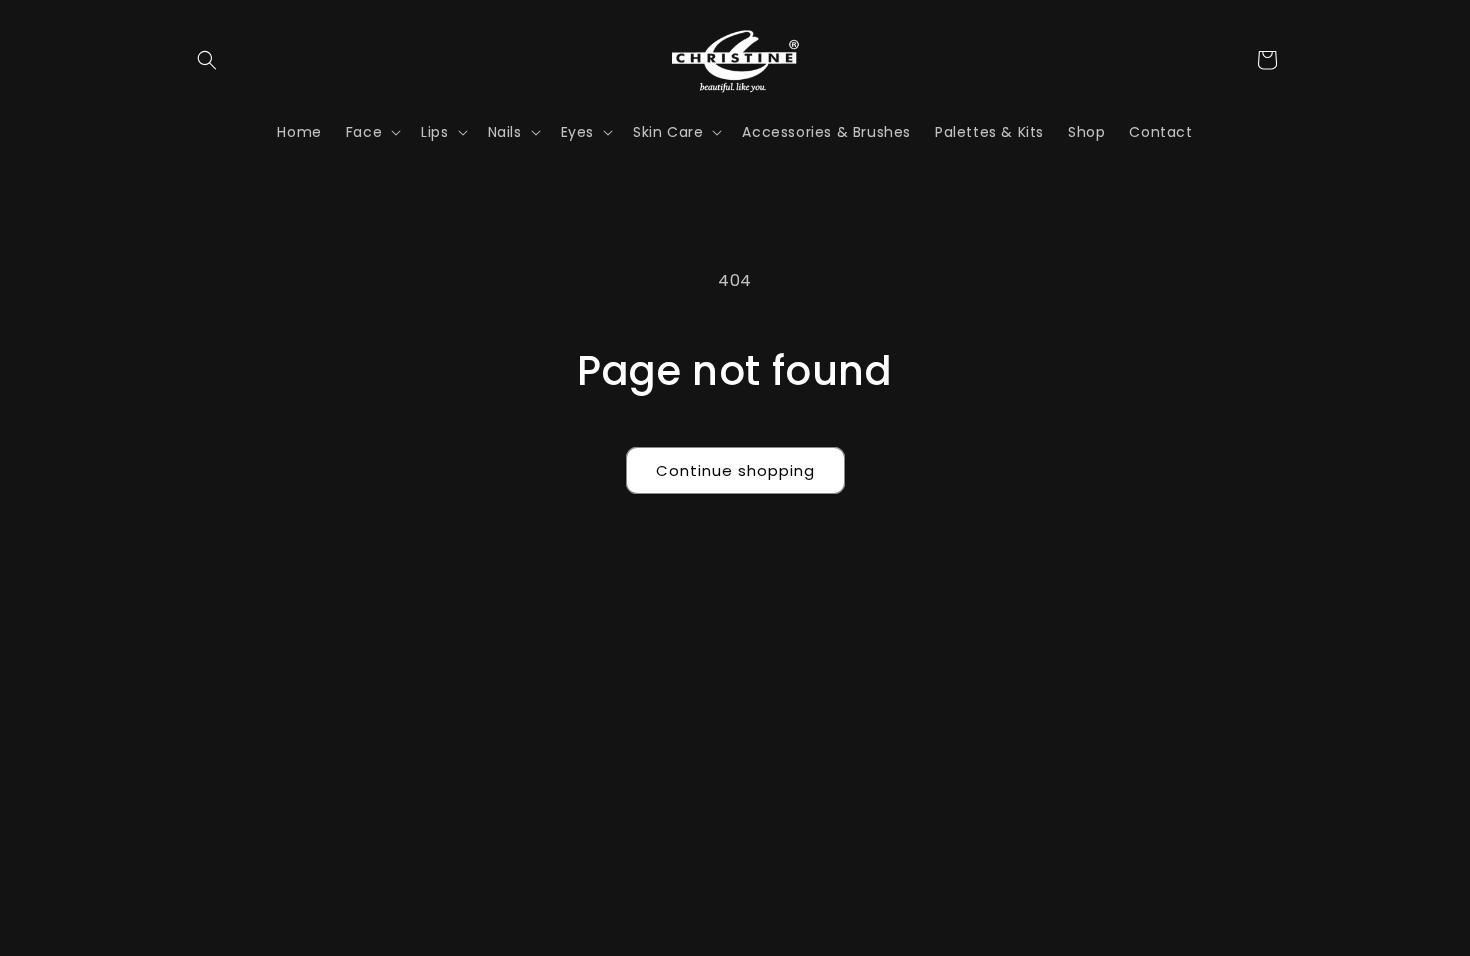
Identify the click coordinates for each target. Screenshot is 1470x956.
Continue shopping (735, 470)
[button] (207, 60)
